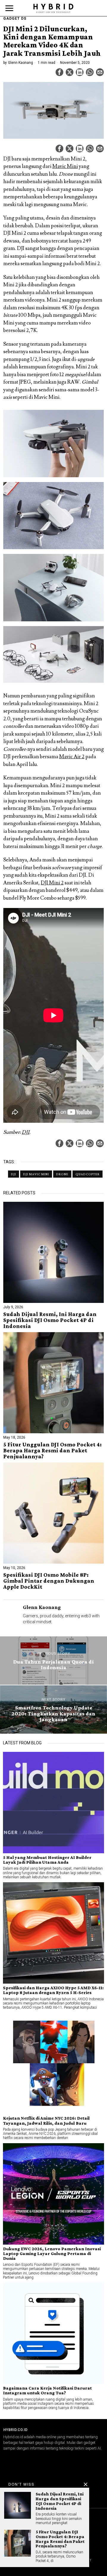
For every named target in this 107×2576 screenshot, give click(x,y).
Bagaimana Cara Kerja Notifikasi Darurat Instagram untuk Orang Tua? (47, 2390)
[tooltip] (59, 72)
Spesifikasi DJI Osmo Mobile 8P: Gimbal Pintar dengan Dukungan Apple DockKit (49, 1581)
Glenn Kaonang (21, 63)
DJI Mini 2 (52, 883)
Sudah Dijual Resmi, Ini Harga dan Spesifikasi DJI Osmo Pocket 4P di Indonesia (50, 1320)
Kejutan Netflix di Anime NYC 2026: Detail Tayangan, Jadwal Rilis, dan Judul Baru (46, 2121)
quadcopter (88, 1174)
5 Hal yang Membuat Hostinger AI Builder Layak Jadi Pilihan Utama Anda (47, 1860)
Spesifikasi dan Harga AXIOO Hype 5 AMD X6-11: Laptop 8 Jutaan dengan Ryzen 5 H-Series (53, 1990)
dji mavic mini (36, 1174)
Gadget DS (15, 18)
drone (62, 1174)
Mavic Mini (65, 166)
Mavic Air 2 (72, 757)
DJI (26, 1132)
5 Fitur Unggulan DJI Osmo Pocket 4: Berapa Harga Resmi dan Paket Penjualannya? (52, 1451)
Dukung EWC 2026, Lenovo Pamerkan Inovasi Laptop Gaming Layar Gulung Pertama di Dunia (52, 2254)
